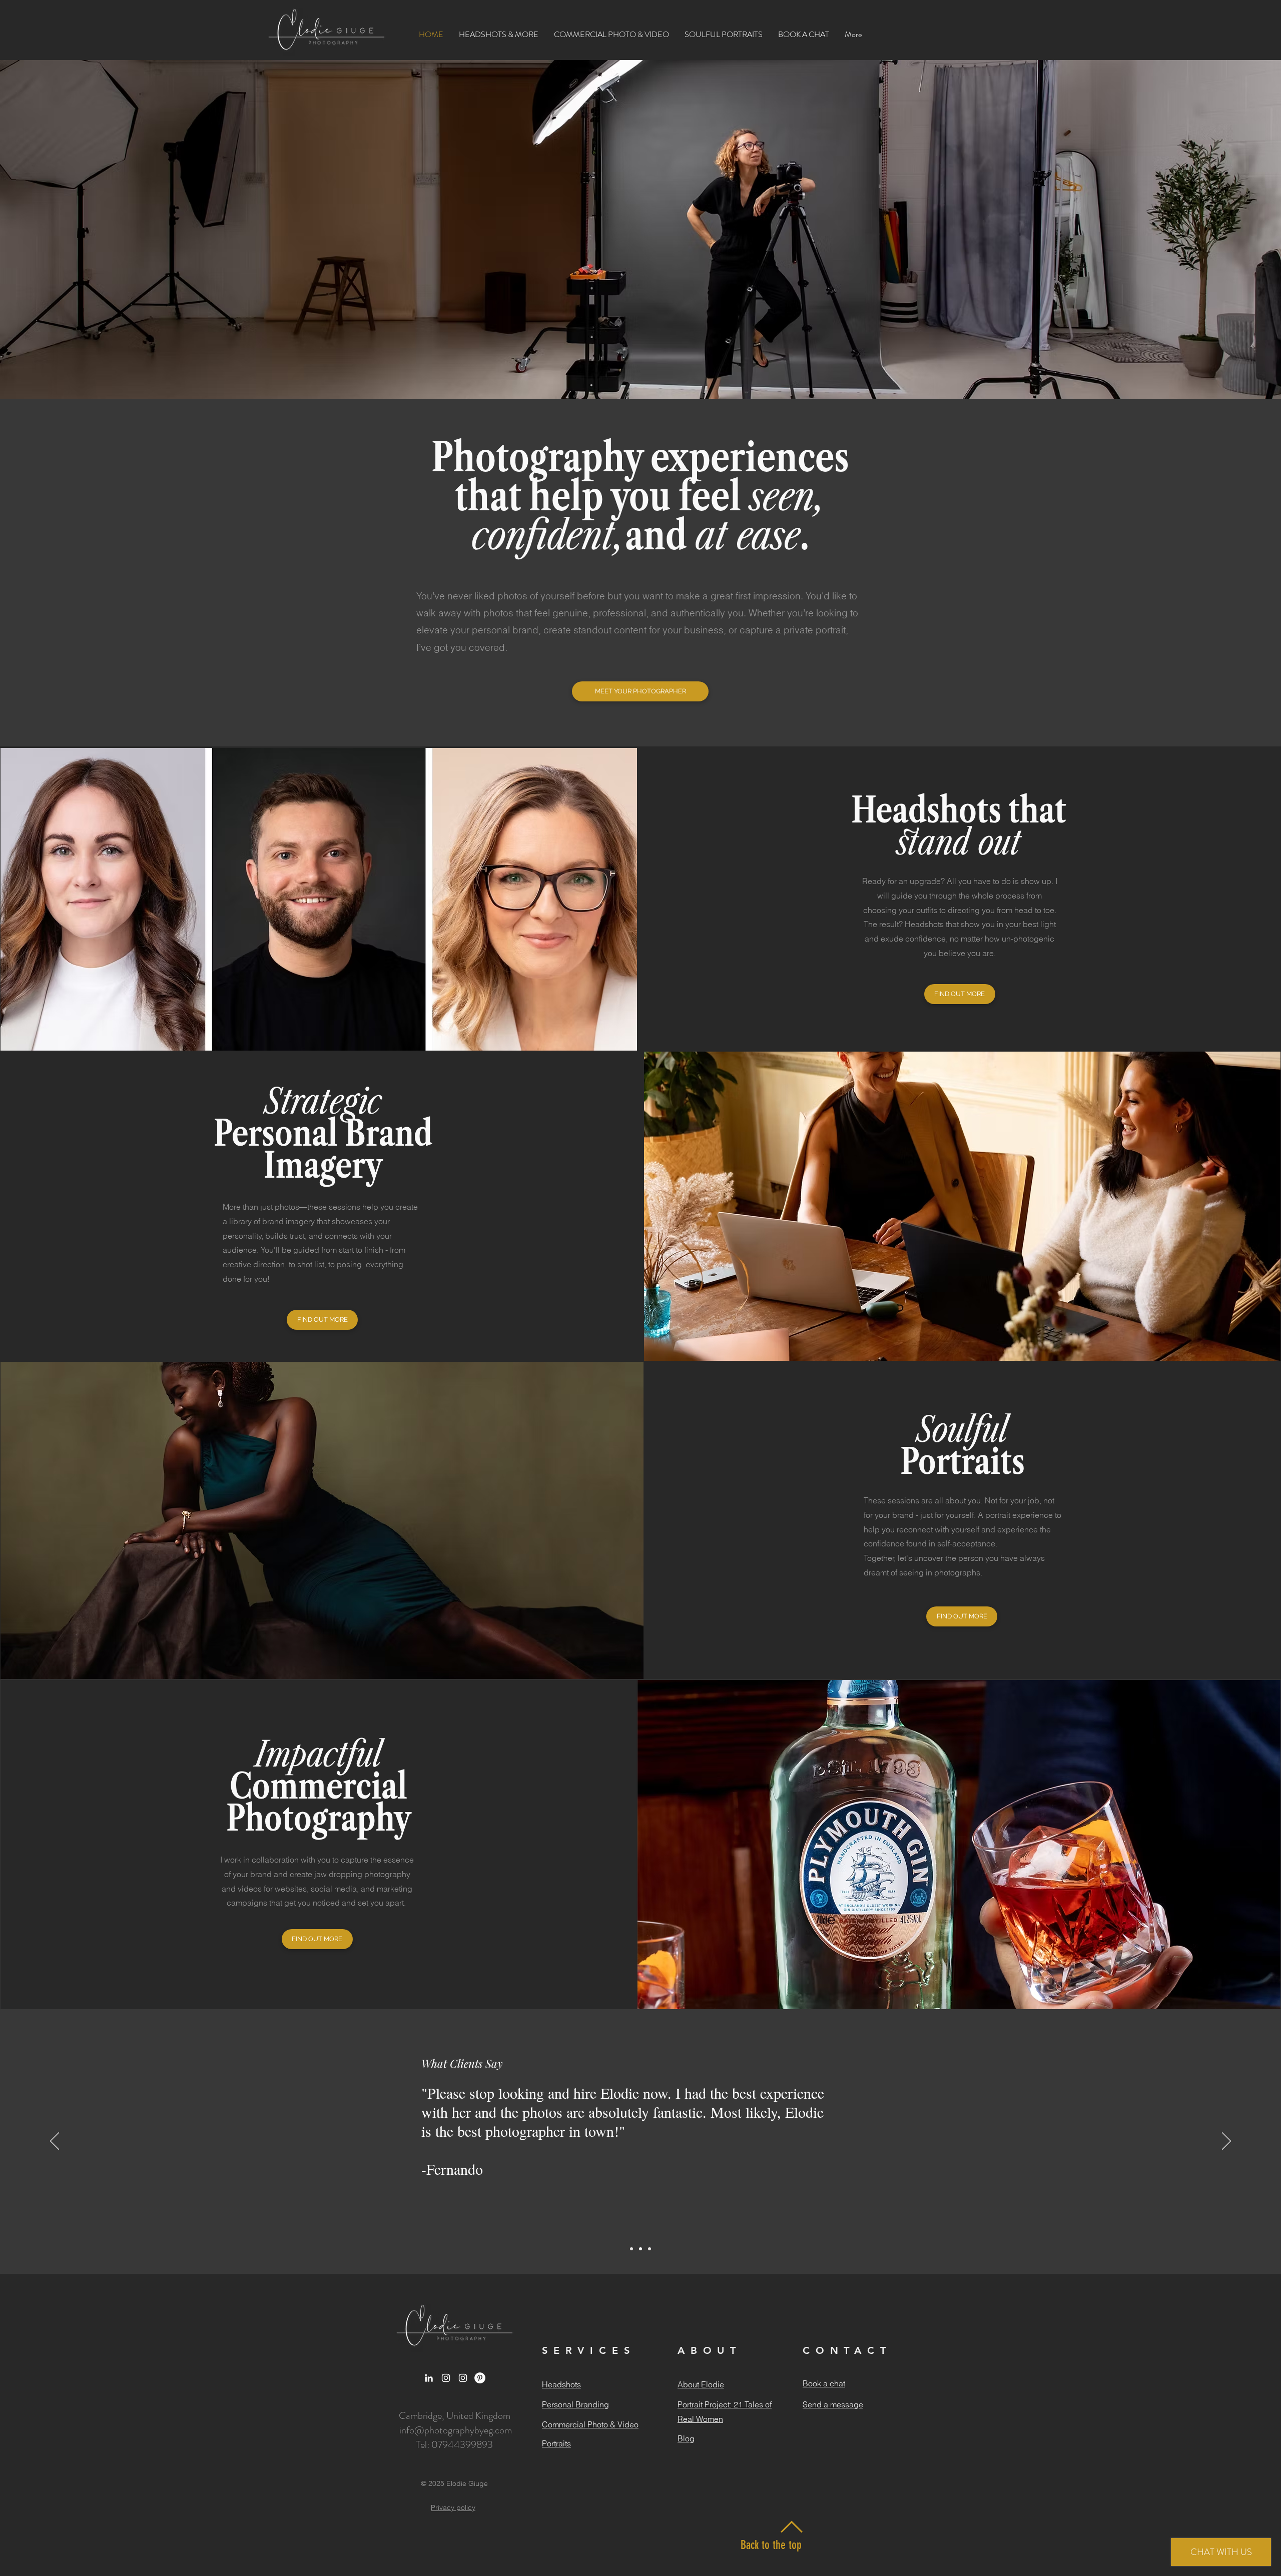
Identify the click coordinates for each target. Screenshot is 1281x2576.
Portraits (556, 2443)
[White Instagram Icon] (446, 2378)
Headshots (561, 2384)
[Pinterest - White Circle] (480, 2378)
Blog (686, 2438)
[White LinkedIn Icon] (429, 2378)
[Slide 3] (650, 2249)
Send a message (833, 2404)
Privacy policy (453, 2507)
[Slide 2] (640, 2249)
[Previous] (55, 2142)
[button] (499, 34)
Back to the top (771, 2545)
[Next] (1226, 2142)
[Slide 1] (631, 2249)
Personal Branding (575, 2404)
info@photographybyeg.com (456, 2430)
